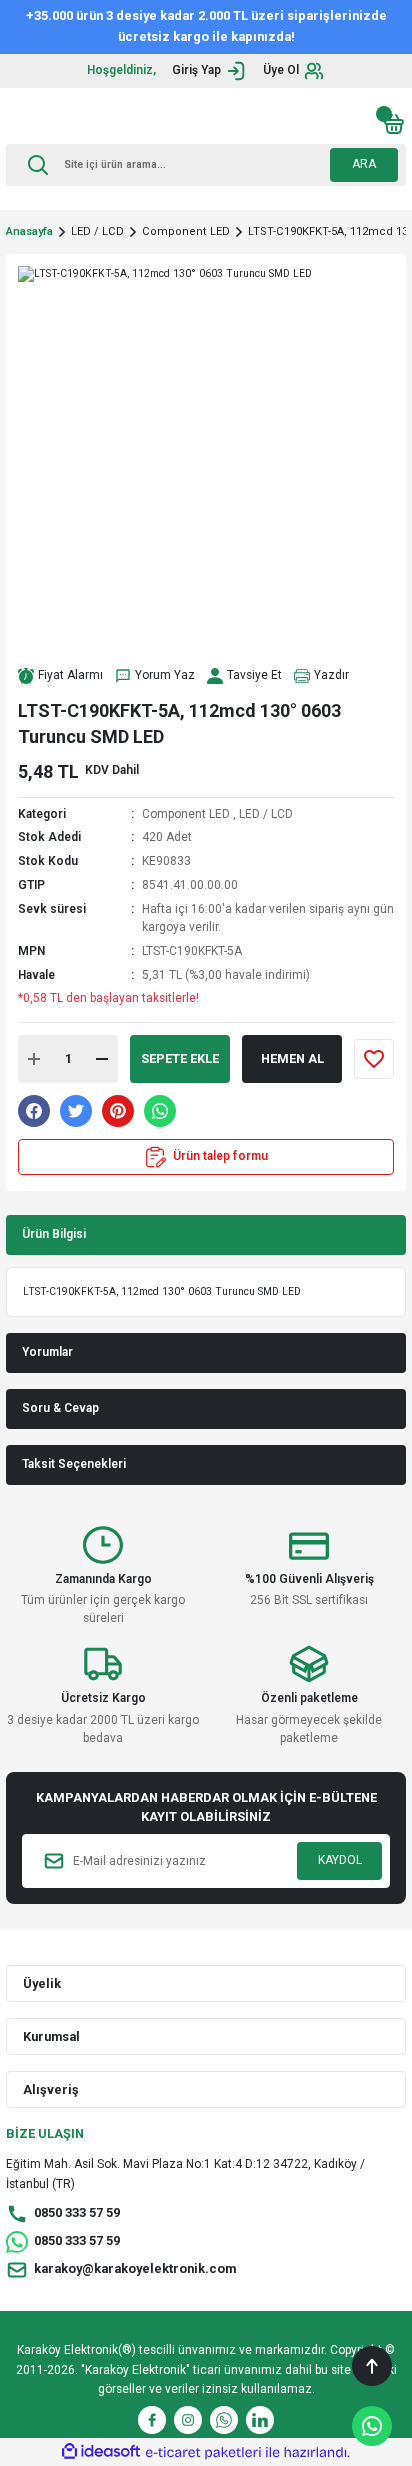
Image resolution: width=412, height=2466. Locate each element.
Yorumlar (47, 1352)
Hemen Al (292, 1058)
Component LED (186, 814)
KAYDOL (340, 1860)
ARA (364, 164)
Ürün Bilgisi (54, 1234)
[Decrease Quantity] (102, 1059)
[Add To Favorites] (374, 1059)
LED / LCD (266, 814)
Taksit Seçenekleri (74, 1464)
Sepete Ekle (180, 1058)
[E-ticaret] (203, 2452)
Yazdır (331, 675)
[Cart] (394, 124)
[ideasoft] (101, 2452)
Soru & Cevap (60, 1408)
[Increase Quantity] (34, 1059)
